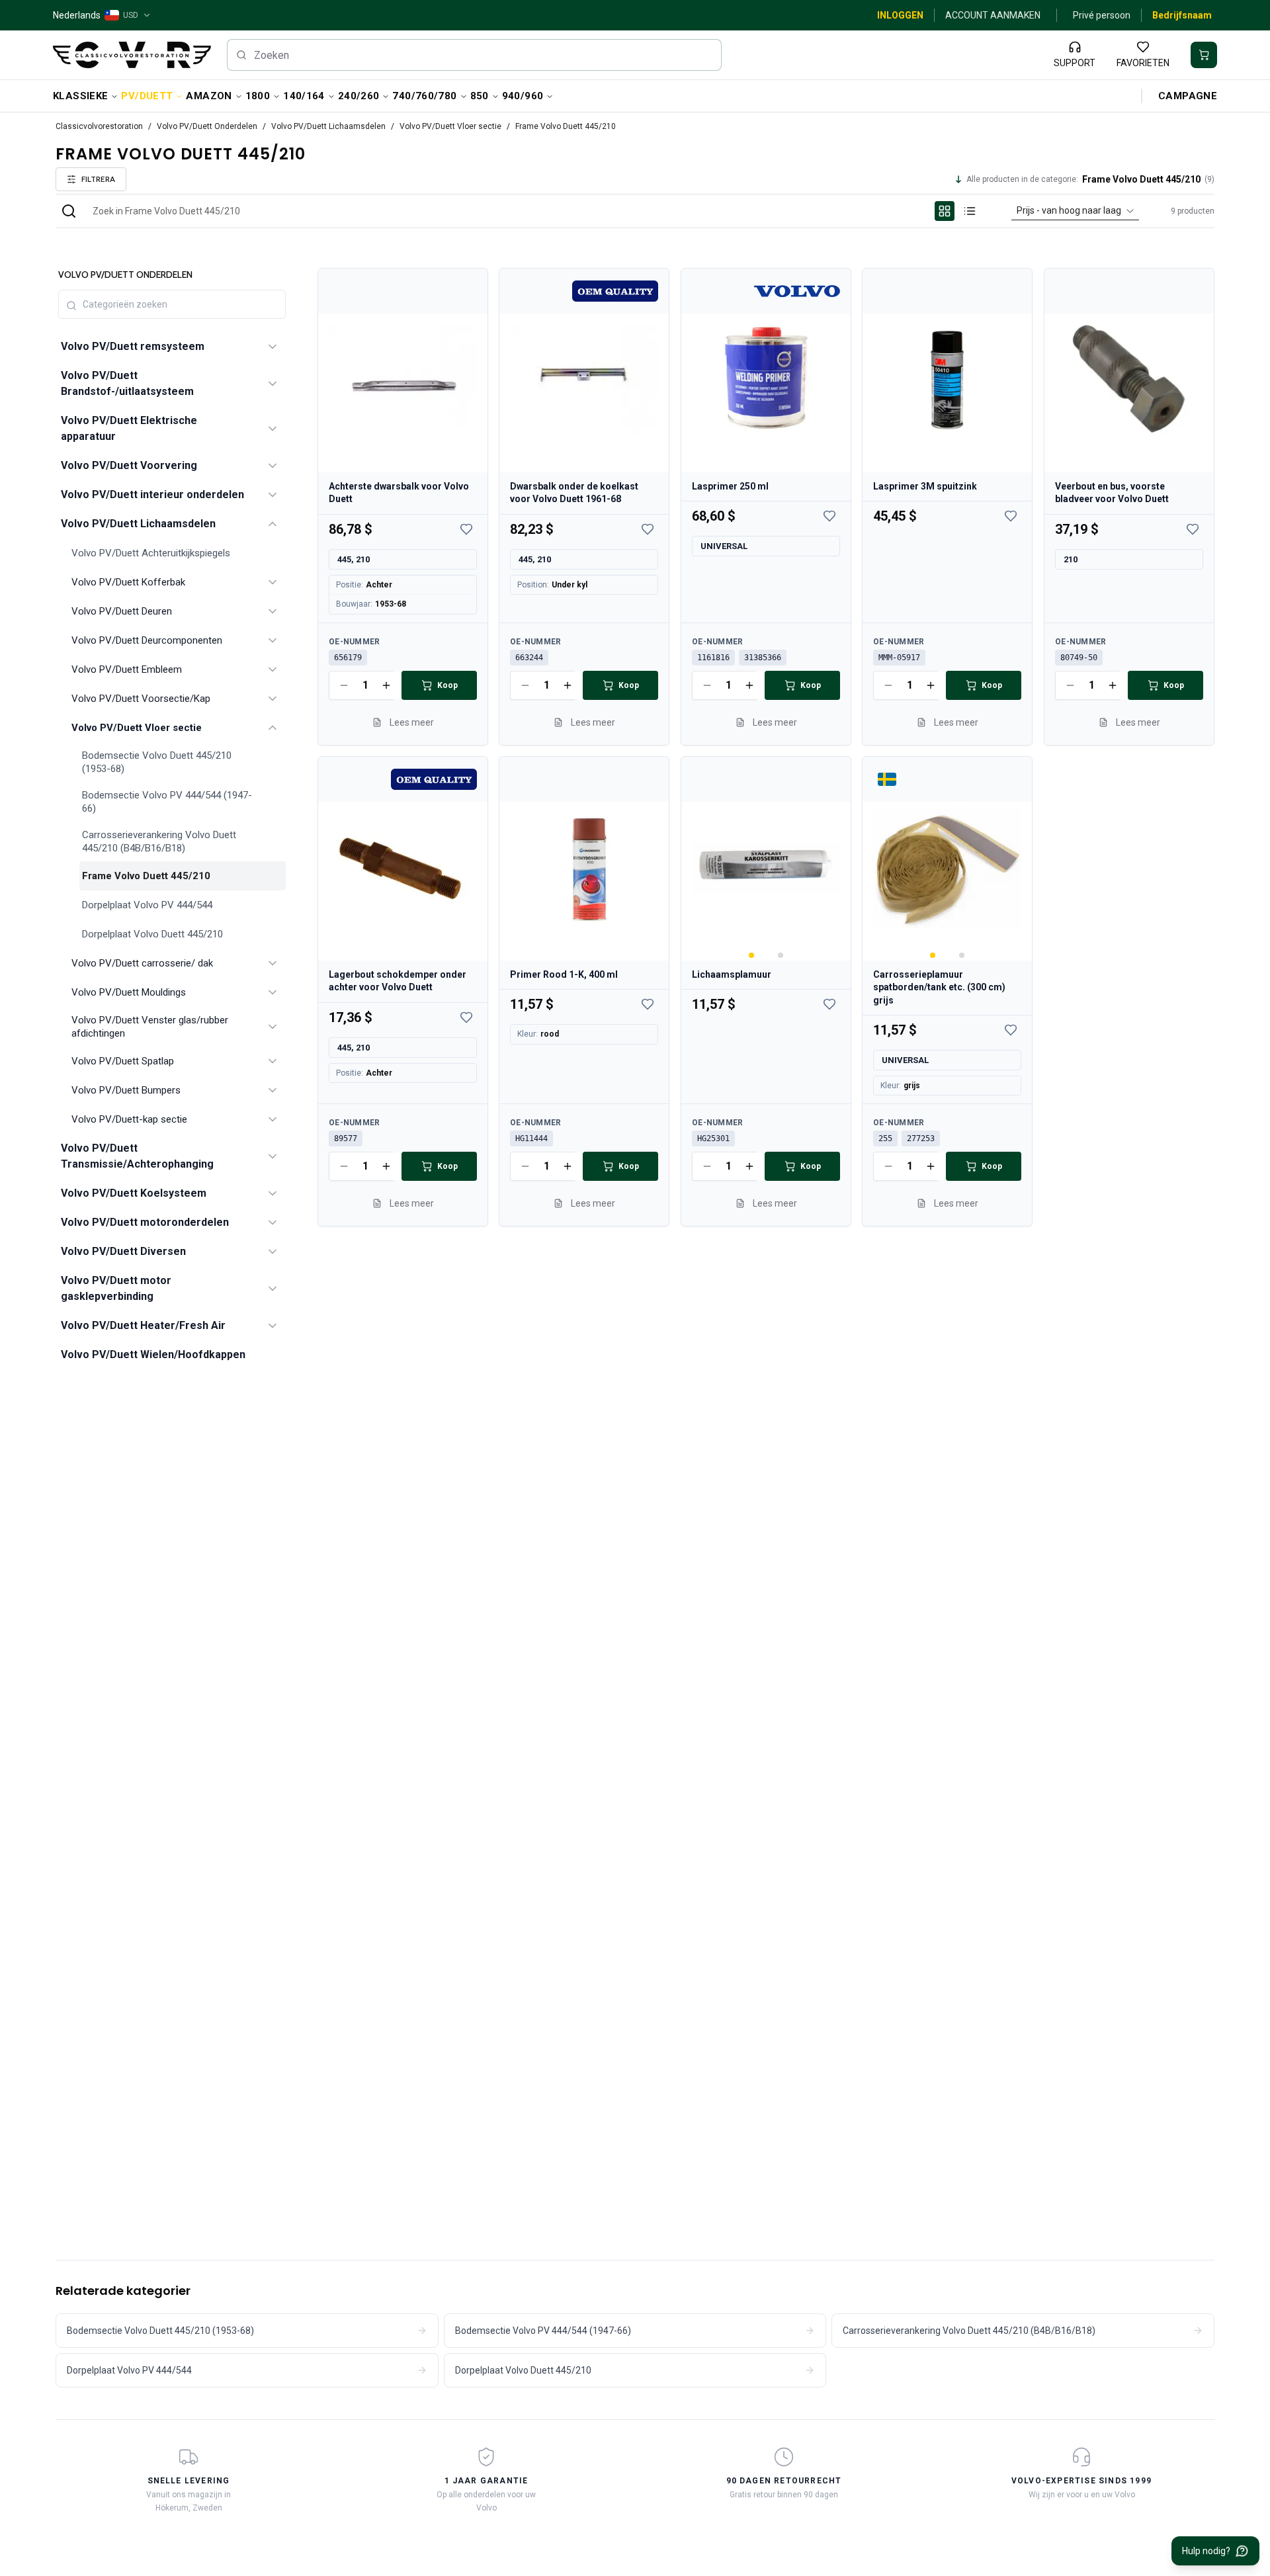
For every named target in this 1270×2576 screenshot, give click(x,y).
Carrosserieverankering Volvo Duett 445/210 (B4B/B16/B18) (159, 841)
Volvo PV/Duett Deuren (122, 611)
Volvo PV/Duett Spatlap (123, 1061)
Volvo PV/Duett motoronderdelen (145, 1222)
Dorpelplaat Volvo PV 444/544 (147, 905)
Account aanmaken (993, 15)
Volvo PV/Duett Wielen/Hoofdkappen (153, 1354)
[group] (957, 211)
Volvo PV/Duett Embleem (127, 669)
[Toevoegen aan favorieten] (466, 529)
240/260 (359, 96)
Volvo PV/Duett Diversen (123, 1251)
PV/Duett (147, 96)
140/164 (304, 96)
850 (480, 96)
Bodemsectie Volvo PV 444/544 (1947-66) (167, 802)
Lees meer (412, 722)
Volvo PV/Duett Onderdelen (207, 126)
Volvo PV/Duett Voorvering (129, 465)
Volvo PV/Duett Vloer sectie (450, 126)
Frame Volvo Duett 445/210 (146, 876)
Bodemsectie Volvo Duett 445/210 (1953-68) (157, 762)
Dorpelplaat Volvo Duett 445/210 (152, 934)
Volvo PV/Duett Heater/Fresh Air (143, 1325)
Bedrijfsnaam (1182, 15)
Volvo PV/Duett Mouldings (129, 992)
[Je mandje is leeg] (1204, 55)
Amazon (209, 96)
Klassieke (80, 96)
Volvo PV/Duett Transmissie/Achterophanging (137, 1156)
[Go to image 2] (781, 955)
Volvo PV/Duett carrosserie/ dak (142, 963)
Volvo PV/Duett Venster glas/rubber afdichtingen (150, 1027)
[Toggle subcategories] (273, 347)
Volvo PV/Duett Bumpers (126, 1090)
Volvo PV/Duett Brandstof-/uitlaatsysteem (127, 383)
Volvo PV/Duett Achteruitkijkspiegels (151, 553)
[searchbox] (475, 55)
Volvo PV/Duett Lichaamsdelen (328, 126)
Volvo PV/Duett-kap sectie (129, 1119)
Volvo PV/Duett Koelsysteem (134, 1193)
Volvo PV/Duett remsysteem (133, 346)
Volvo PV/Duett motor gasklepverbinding (116, 1288)
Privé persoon (1102, 15)
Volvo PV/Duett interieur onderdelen (152, 494)
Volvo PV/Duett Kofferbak (128, 582)
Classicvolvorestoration (99, 126)
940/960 (523, 96)
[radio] (945, 211)
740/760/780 (424, 96)
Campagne (1188, 96)
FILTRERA (98, 179)
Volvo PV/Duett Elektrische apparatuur (129, 428)
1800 (258, 96)
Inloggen (900, 15)
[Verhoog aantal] (386, 685)
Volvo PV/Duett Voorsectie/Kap (141, 699)
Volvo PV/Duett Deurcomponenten (147, 640)
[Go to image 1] (751, 955)
